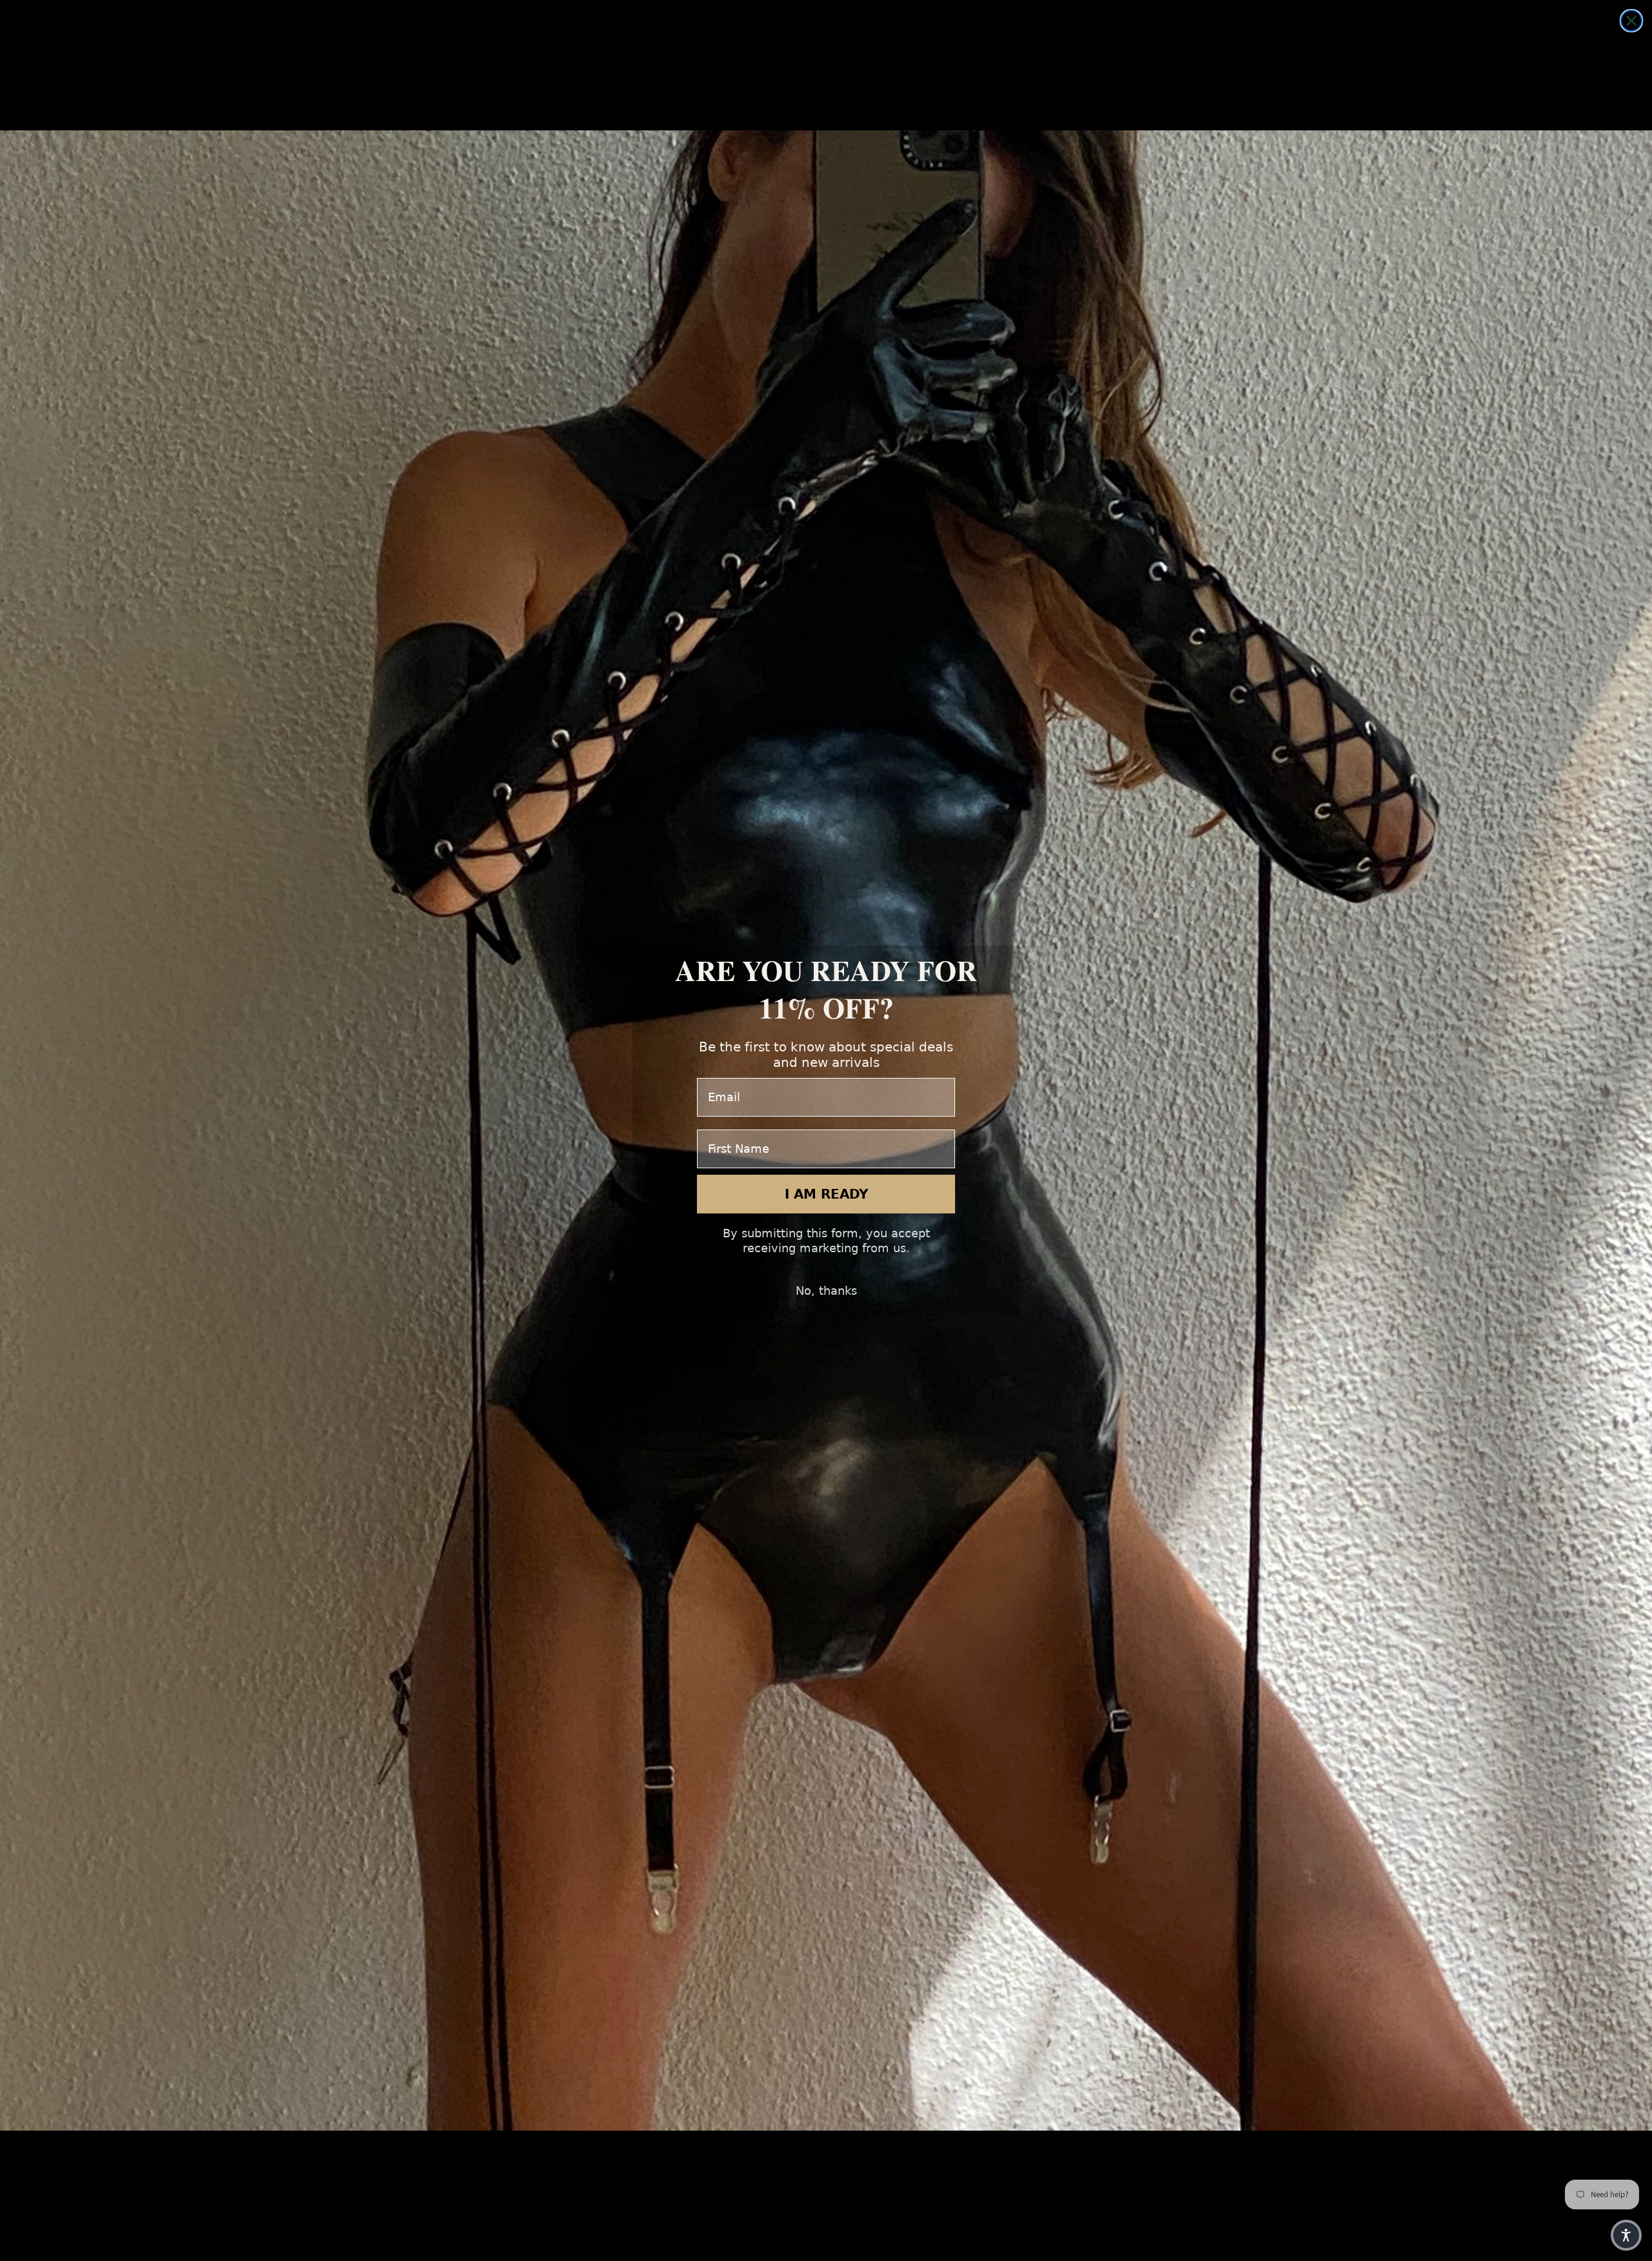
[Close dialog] (1631, 21)
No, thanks (826, 1291)
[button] (1626, 2235)
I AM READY (826, 1194)
